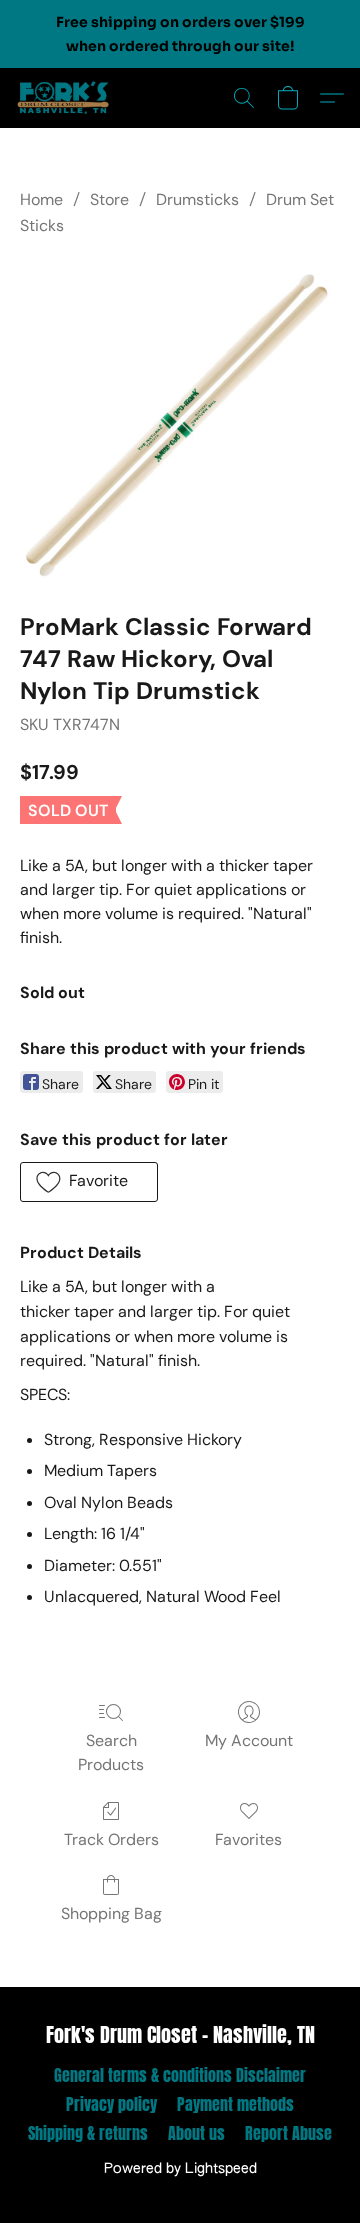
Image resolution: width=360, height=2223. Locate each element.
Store (109, 199)
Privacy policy (111, 2104)
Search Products (111, 1752)
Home (41, 199)
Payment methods (235, 2104)
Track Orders (111, 1839)
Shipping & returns (88, 2133)
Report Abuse (288, 2133)
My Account (249, 1740)
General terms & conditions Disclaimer (180, 2075)
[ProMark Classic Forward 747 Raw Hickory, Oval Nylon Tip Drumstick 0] (180, 421)
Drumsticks (197, 199)
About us (196, 2133)
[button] (66, 98)
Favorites (248, 1839)
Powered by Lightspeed (180, 2169)
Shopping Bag (111, 1913)
